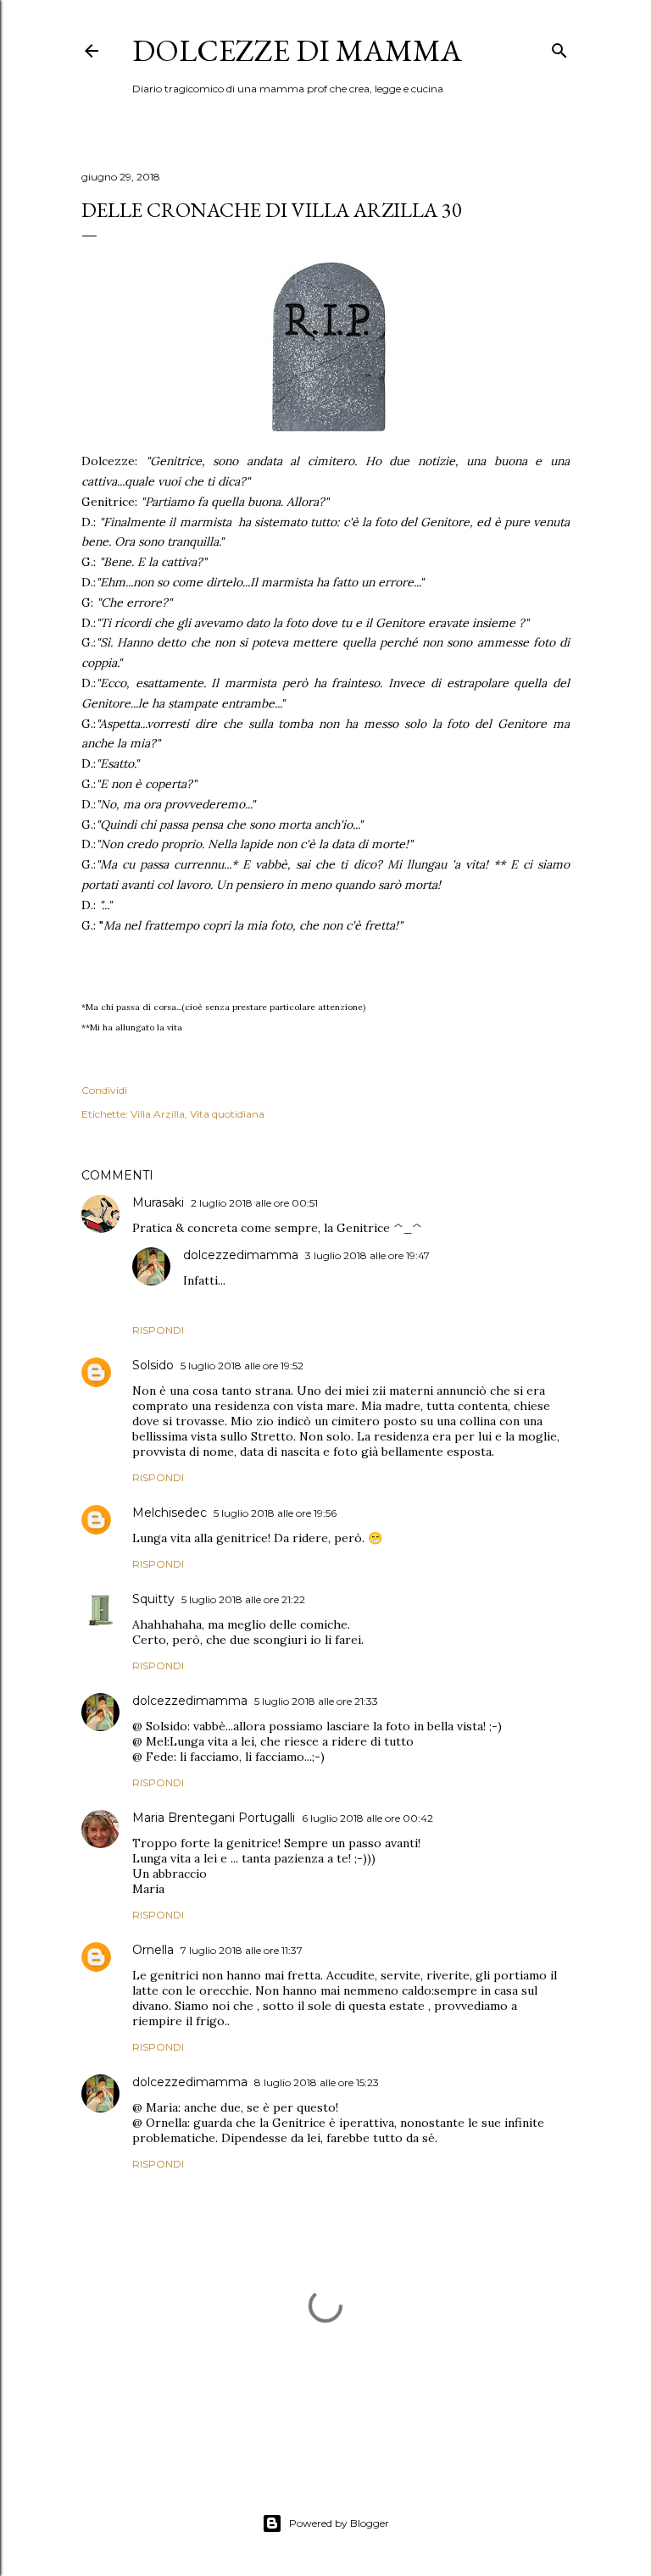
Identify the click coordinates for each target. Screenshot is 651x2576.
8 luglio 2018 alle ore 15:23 (317, 2082)
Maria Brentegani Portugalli (214, 1818)
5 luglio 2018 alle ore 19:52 (242, 1366)
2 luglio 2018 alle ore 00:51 (254, 1203)
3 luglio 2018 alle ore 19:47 (367, 1255)
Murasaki (158, 1202)
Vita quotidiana (227, 1114)
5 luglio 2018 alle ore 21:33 (316, 1701)
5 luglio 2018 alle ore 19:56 (275, 1513)
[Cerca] (559, 47)
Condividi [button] (104, 1090)
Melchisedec (170, 1513)
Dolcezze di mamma (297, 50)
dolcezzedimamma (241, 1255)
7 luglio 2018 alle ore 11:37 (242, 1950)
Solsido (153, 1365)
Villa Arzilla (158, 1114)
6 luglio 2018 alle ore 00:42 (367, 1818)
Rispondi (158, 1330)
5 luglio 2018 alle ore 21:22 (243, 1599)
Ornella (153, 1950)
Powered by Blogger (339, 2523)
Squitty (153, 1599)
